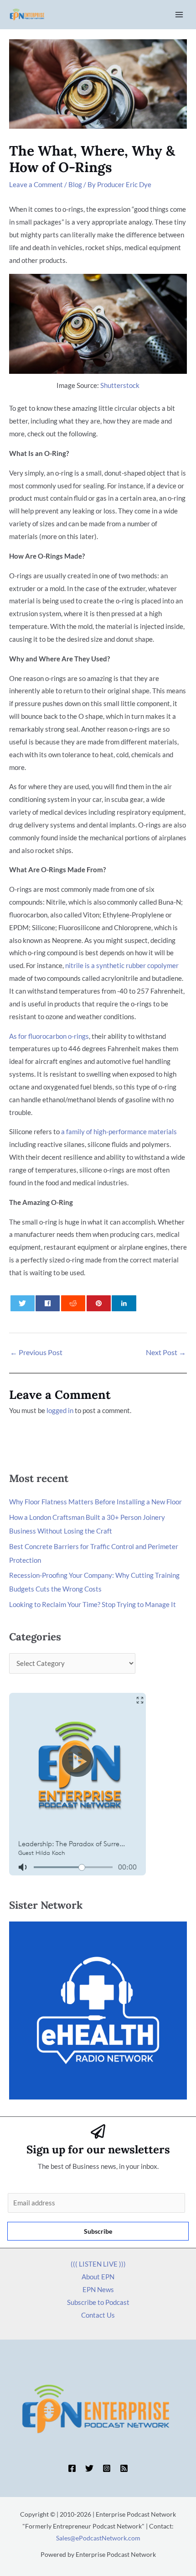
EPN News (98, 2289)
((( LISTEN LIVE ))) (98, 2264)
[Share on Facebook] (48, 1303)
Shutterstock (120, 385)
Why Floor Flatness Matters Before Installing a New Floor (95, 1502)
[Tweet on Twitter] (23, 1303)
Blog (75, 184)
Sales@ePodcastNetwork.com (98, 2538)
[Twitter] (89, 2468)
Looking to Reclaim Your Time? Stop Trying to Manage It (93, 1604)
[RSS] (124, 2468)
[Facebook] (72, 2468)
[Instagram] (107, 2468)
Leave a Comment (36, 184)
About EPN (98, 2277)
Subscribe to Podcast (98, 2302)
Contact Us (98, 2315)
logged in (60, 1410)
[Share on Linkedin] (124, 1303)
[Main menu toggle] (179, 15)
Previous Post (36, 1352)
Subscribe (98, 2231)
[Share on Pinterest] (99, 1303)
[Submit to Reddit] (73, 1303)
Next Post (166, 1352)
